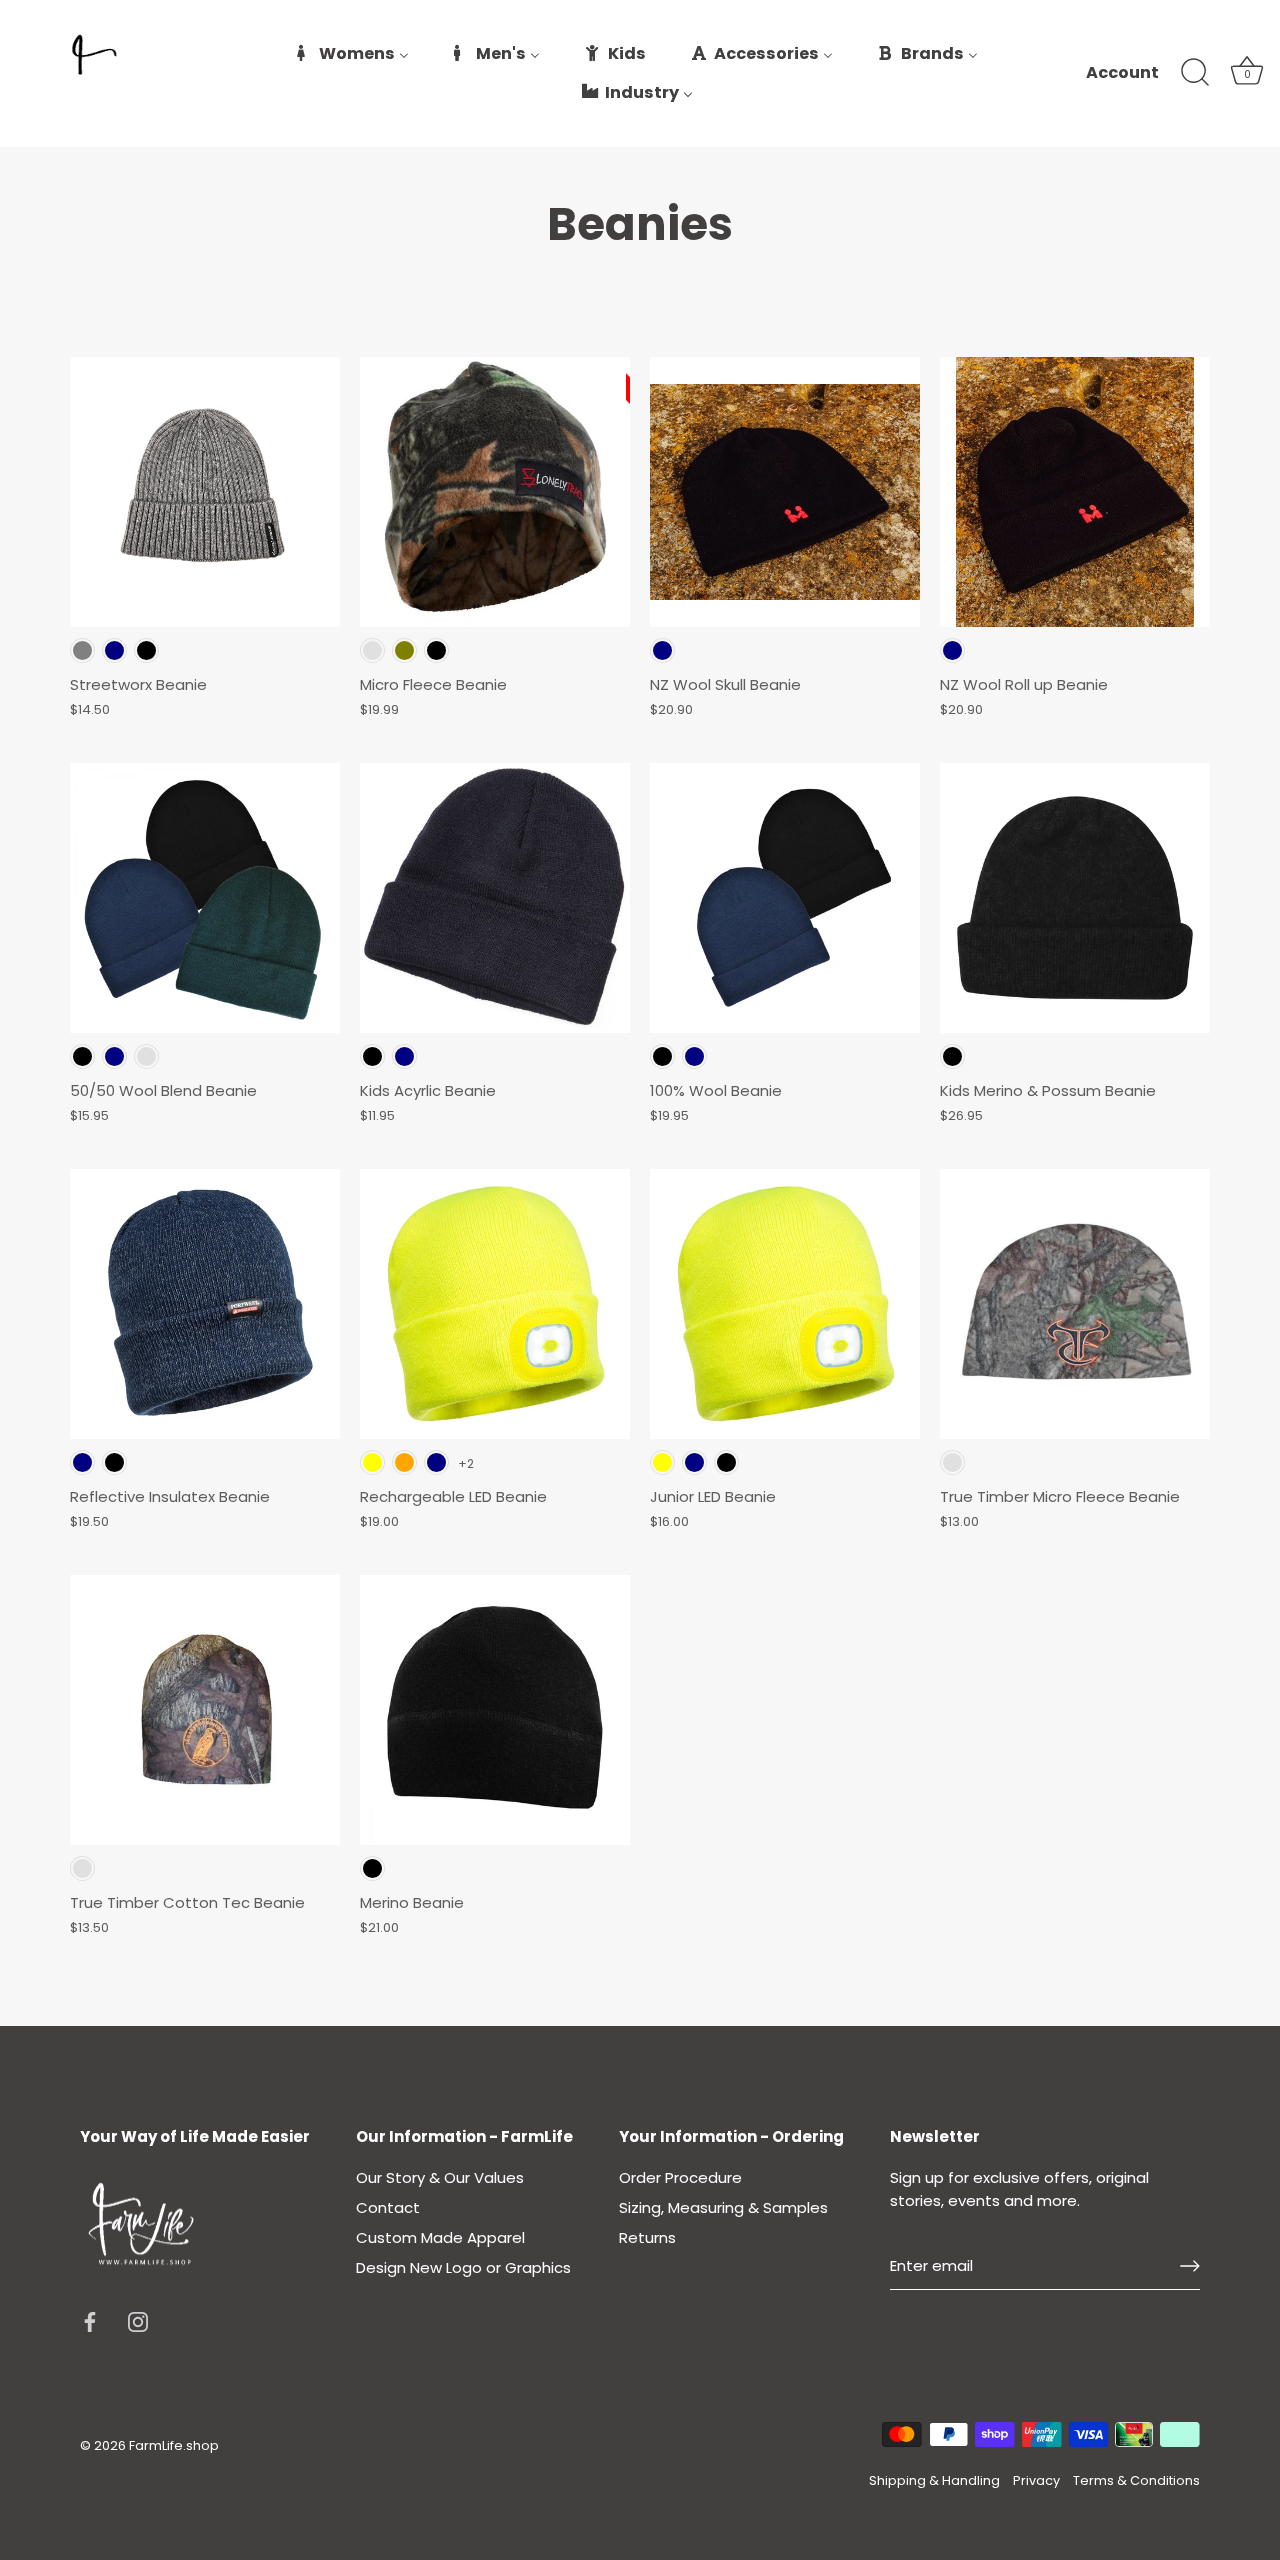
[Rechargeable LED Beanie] (495, 1304)
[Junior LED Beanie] (785, 1304)
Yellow (372, 1462)
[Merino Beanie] (495, 1710)
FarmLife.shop (174, 2445)
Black (146, 650)
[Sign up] (1190, 2266)
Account (1122, 73)
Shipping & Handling (934, 2480)
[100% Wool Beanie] (785, 898)
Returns (647, 2237)
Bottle (146, 1056)
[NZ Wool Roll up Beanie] (1075, 492)
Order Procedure (680, 2177)
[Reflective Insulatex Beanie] (205, 1304)
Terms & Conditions (1136, 2480)
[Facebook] (90, 2320)
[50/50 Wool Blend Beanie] (205, 898)
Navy (114, 650)
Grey (82, 650)
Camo (372, 650)
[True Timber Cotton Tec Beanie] (205, 1710)
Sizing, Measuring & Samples (723, 2207)
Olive (404, 650)
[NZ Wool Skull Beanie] (785, 492)
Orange (404, 1462)
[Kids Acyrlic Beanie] (495, 898)
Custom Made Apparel (440, 2237)
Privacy (1036, 2480)
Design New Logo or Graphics (463, 2267)
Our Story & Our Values (440, 2177)
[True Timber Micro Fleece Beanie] (1075, 1304)
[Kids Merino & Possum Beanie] (1075, 898)
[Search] (1195, 73)
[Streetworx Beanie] (205, 492)
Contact (388, 2207)
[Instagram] (138, 2320)
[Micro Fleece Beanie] (495, 492)
